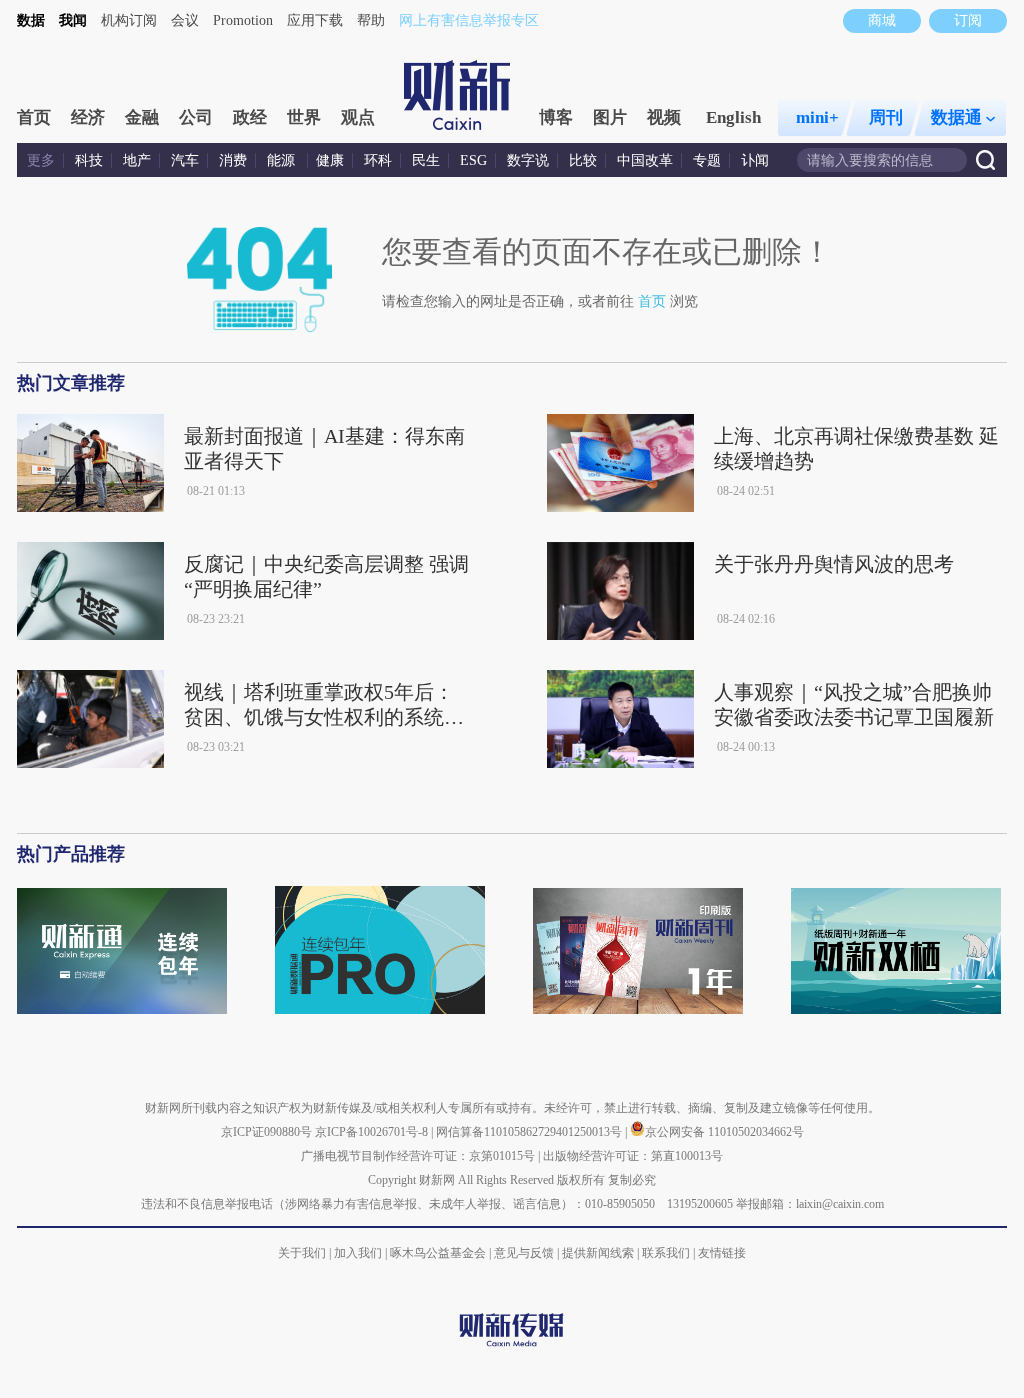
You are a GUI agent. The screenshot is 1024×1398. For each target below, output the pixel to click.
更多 (41, 160)
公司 (196, 117)
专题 (707, 160)
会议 (185, 20)
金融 (142, 117)
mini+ (817, 117)
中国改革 (645, 160)
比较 (583, 160)
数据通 (956, 117)
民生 (426, 160)
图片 (610, 117)
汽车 (185, 160)
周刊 (886, 117)
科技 (89, 160)
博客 (556, 117)
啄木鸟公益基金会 (439, 1253)
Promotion (243, 20)
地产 (137, 160)
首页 (34, 117)
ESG (473, 160)
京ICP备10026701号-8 (373, 1132)
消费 (233, 160)
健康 (330, 160)
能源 (283, 160)
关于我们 (302, 1253)
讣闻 (755, 160)
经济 (88, 117)
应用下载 (315, 20)
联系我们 (666, 1253)
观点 (358, 117)
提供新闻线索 (598, 1253)
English (733, 117)
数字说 (528, 160)
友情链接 (722, 1253)
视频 (664, 117)
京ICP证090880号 (266, 1132)
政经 (250, 117)
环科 (378, 160)
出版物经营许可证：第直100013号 (633, 1156)
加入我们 (358, 1253)
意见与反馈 (524, 1253)
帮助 (371, 20)
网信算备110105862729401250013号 (530, 1132)
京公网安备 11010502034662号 (724, 1132)
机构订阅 (129, 20)
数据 (31, 20)
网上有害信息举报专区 (469, 20)
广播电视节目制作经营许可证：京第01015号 (418, 1156)
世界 (304, 117)
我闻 (73, 20)
